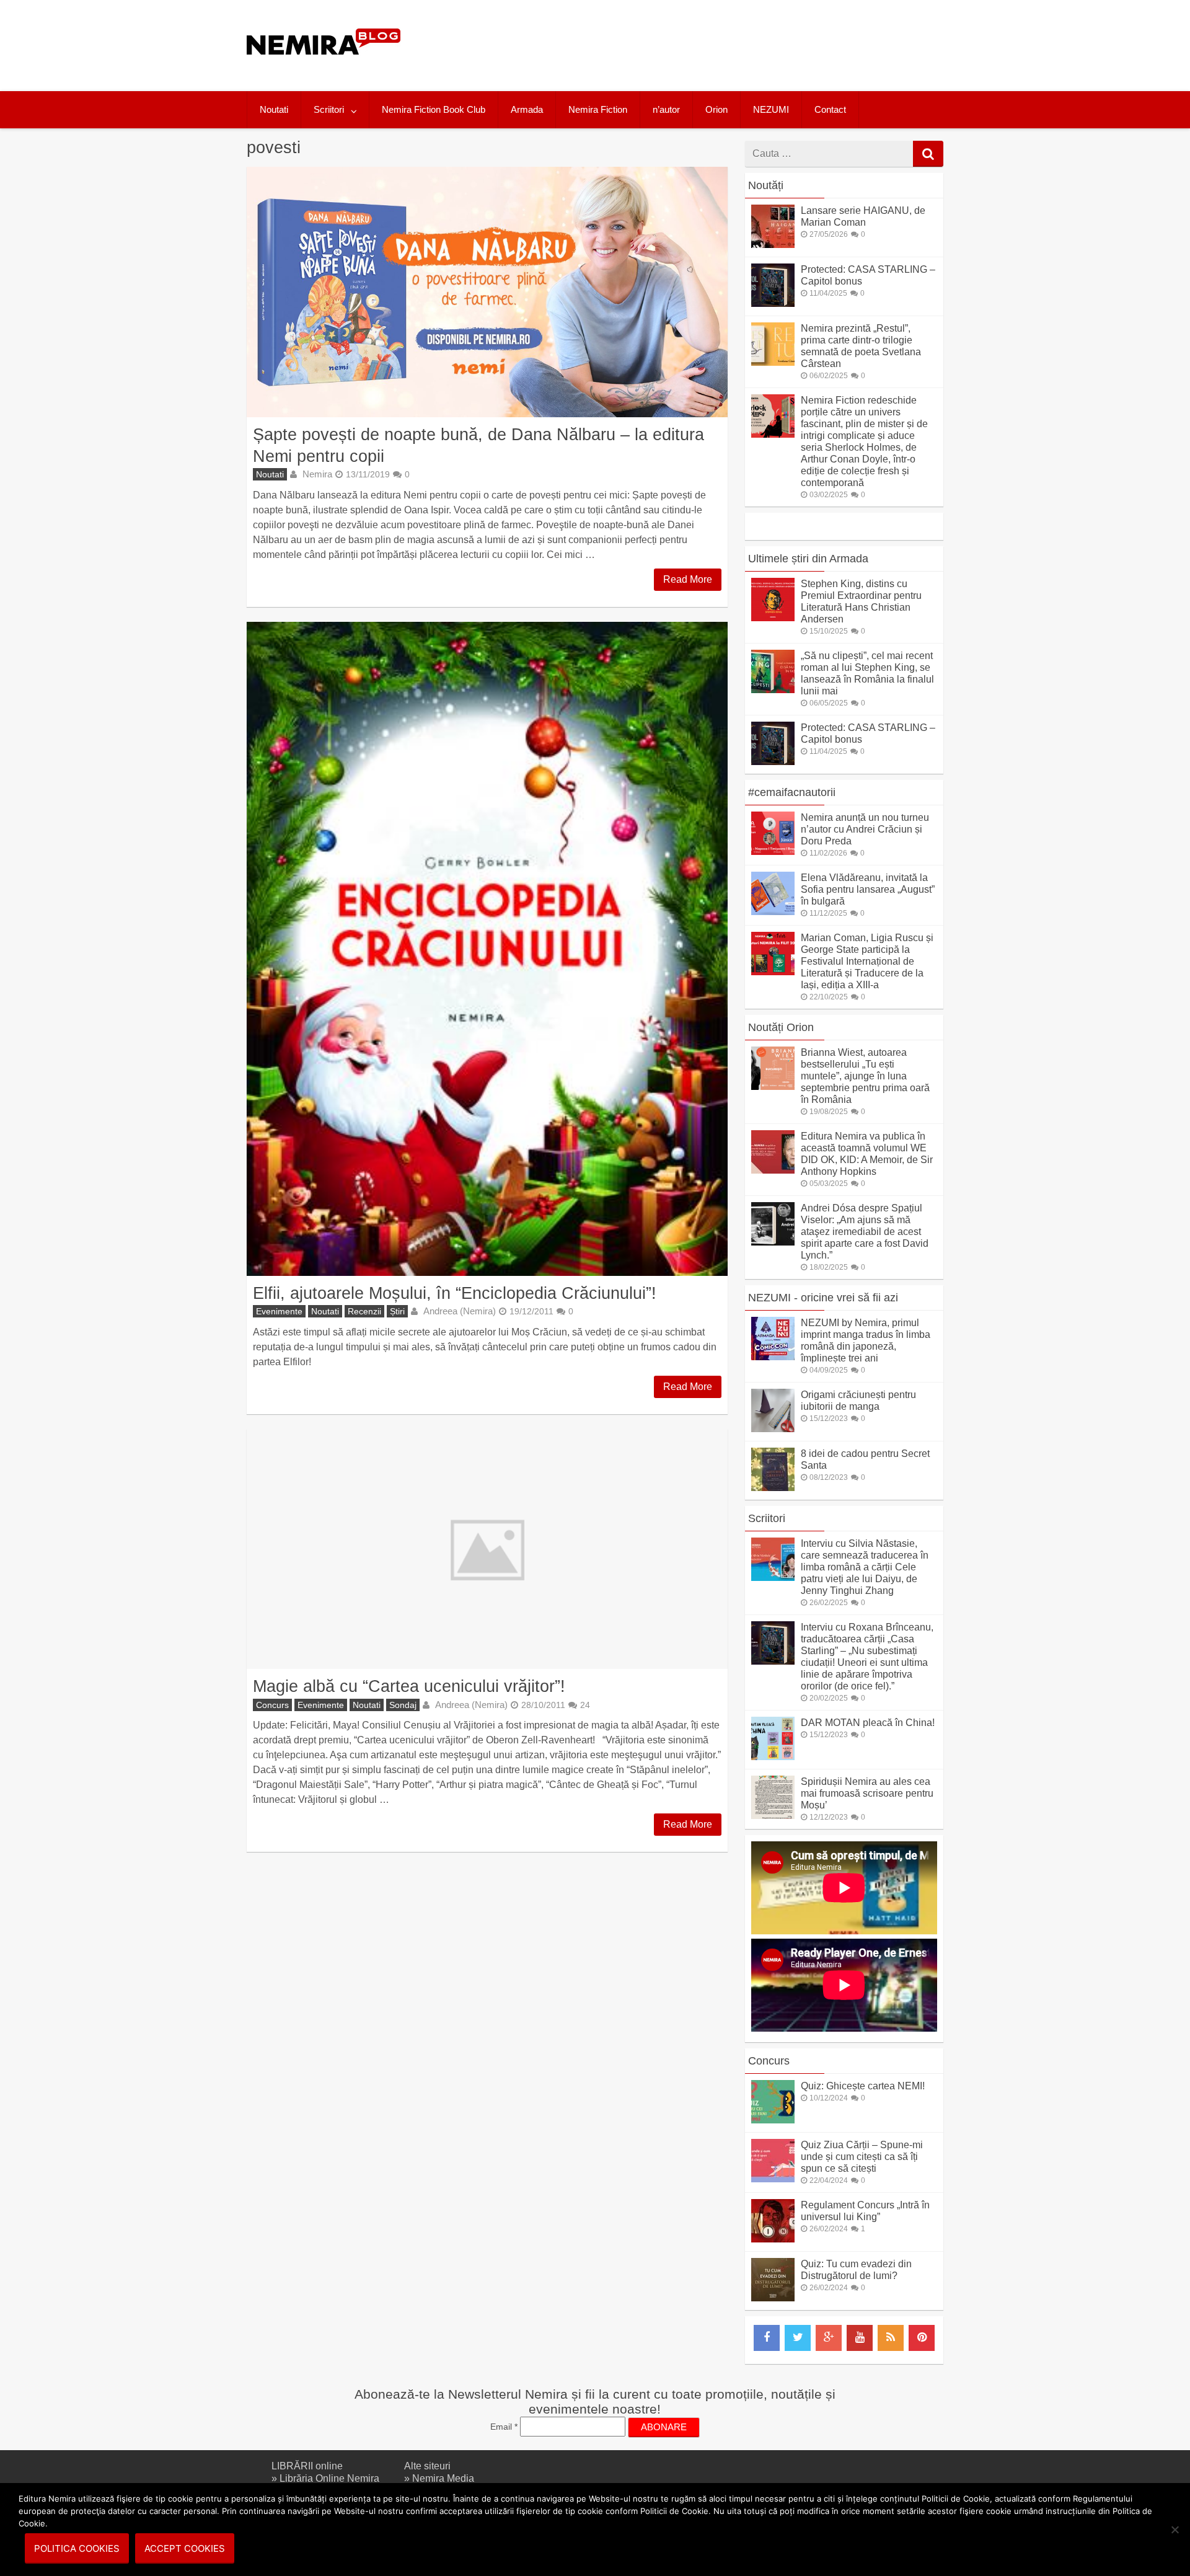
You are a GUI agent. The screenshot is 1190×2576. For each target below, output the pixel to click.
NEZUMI (771, 109)
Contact (830, 109)
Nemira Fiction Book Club (434, 109)
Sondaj (403, 1705)
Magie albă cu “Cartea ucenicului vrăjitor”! (409, 1686)
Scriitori (329, 109)
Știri (397, 1311)
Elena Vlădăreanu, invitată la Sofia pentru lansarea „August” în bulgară (868, 889)
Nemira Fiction (598, 109)
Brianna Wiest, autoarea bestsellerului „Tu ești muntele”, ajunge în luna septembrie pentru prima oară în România (865, 1076)
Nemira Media (443, 2478)
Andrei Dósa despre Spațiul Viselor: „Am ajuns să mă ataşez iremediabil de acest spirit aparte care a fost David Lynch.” (865, 1232)
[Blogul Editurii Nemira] (324, 67)
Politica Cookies (77, 2548)
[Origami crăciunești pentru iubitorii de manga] (773, 1429)
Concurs (272, 1705)
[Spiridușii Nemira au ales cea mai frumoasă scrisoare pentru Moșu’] (773, 1816)
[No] (1175, 2530)
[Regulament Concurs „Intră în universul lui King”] (773, 2239)
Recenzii (364, 1311)
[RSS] (891, 2338)
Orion (716, 109)
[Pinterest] (922, 2338)
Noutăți (766, 185)
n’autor (666, 109)
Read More (688, 579)
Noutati (274, 109)
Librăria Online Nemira (329, 2478)
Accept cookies (185, 2548)
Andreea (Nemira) (460, 1311)
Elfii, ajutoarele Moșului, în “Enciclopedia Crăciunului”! (455, 1293)
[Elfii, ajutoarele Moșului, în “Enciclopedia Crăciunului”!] (487, 949)
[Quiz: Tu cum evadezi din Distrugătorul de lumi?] (773, 2298)
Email (504, 2427)
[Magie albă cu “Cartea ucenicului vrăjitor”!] (487, 1549)
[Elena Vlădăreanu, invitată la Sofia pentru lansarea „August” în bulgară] (773, 912)
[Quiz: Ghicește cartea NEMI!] (773, 2120)
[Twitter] (798, 2338)
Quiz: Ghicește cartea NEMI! (863, 2086)
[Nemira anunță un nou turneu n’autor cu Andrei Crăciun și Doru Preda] (773, 852)
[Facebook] (767, 2338)
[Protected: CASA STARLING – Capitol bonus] (773, 303)
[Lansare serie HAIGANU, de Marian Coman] (773, 245)
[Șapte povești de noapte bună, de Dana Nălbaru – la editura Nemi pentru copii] (487, 292)
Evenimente (279, 1311)
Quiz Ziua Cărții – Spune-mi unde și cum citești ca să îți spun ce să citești (862, 2157)
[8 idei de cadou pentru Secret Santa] (773, 1488)
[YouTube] (860, 2338)
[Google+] (829, 2338)
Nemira (317, 474)
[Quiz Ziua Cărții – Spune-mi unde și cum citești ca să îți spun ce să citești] (773, 2179)
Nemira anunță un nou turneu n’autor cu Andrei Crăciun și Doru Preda (865, 829)
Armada (527, 109)
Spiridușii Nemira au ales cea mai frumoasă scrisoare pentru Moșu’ (867, 1793)
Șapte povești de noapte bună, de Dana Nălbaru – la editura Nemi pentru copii (478, 445)
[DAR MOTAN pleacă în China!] (773, 1757)
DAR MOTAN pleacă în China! (868, 1723)
